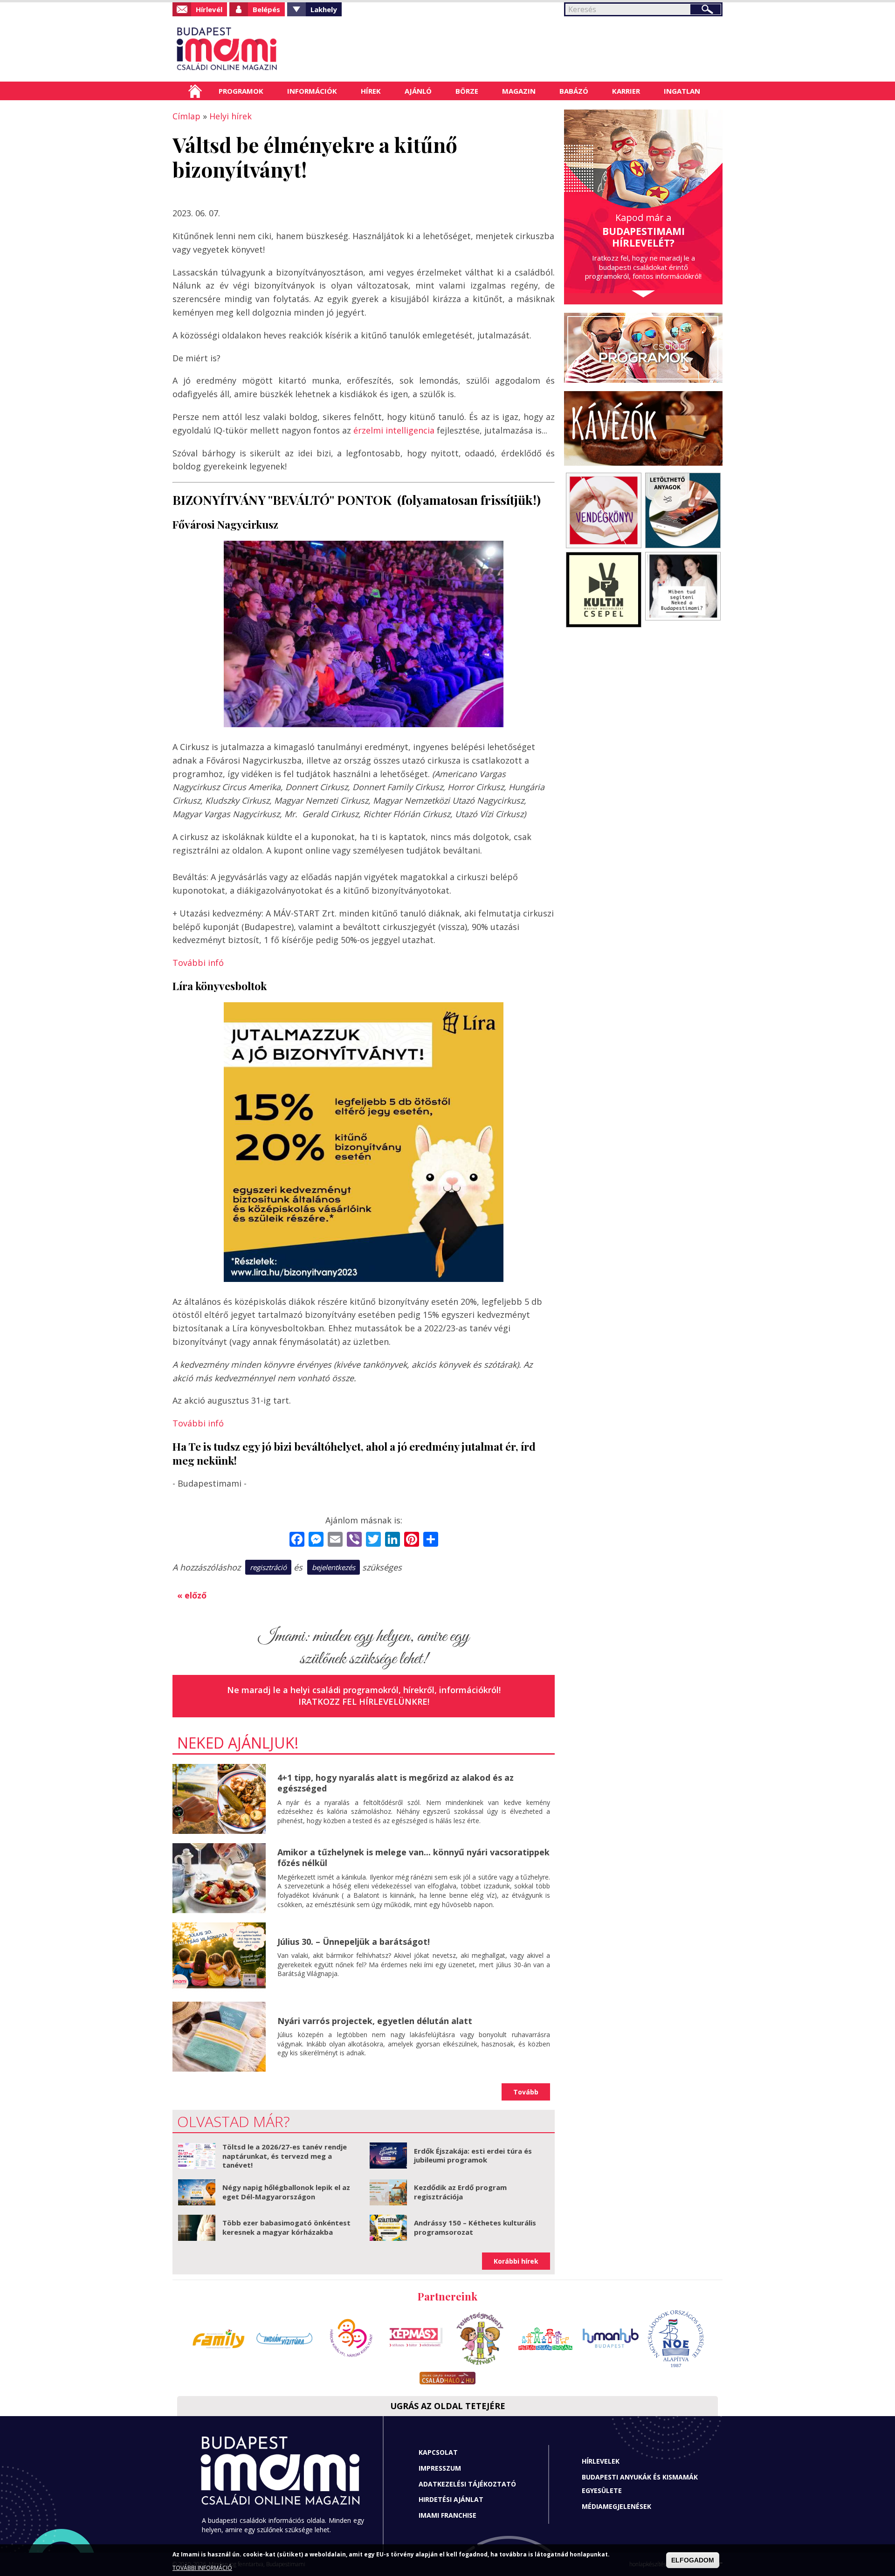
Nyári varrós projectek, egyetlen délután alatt (375, 2021)
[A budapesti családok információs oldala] (258, 49)
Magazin (519, 91)
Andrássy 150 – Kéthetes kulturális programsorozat (475, 2227)
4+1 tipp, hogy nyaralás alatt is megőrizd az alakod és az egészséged (396, 1783)
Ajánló (418, 91)
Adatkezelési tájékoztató (467, 2484)
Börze (467, 91)
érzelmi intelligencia (395, 430)
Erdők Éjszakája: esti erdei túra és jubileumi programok (473, 2156)
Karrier (626, 91)
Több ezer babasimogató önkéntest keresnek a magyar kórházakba (286, 2227)
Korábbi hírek (516, 2261)
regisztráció (268, 1567)
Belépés (266, 9)
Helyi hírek (231, 116)
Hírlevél (209, 9)
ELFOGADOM (693, 2560)
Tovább (526, 2092)
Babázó (574, 91)
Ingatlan (682, 91)
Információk (312, 91)
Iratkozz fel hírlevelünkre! (364, 1701)
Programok (241, 91)
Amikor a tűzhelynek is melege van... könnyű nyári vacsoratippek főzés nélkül (413, 1857)
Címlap (195, 91)
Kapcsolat (438, 2452)
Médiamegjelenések (616, 2506)
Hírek (371, 91)
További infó (198, 963)
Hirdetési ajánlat (451, 2499)
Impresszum (440, 2468)
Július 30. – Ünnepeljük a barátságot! (354, 1942)
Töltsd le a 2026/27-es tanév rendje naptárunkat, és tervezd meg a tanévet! (285, 2156)
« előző (192, 1595)
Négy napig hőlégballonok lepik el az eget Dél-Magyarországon (286, 2192)
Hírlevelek (601, 2461)
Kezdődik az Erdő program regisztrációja (460, 2192)
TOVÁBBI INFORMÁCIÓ (202, 2568)
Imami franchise (447, 2515)
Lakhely (324, 9)
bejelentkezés (334, 1567)
